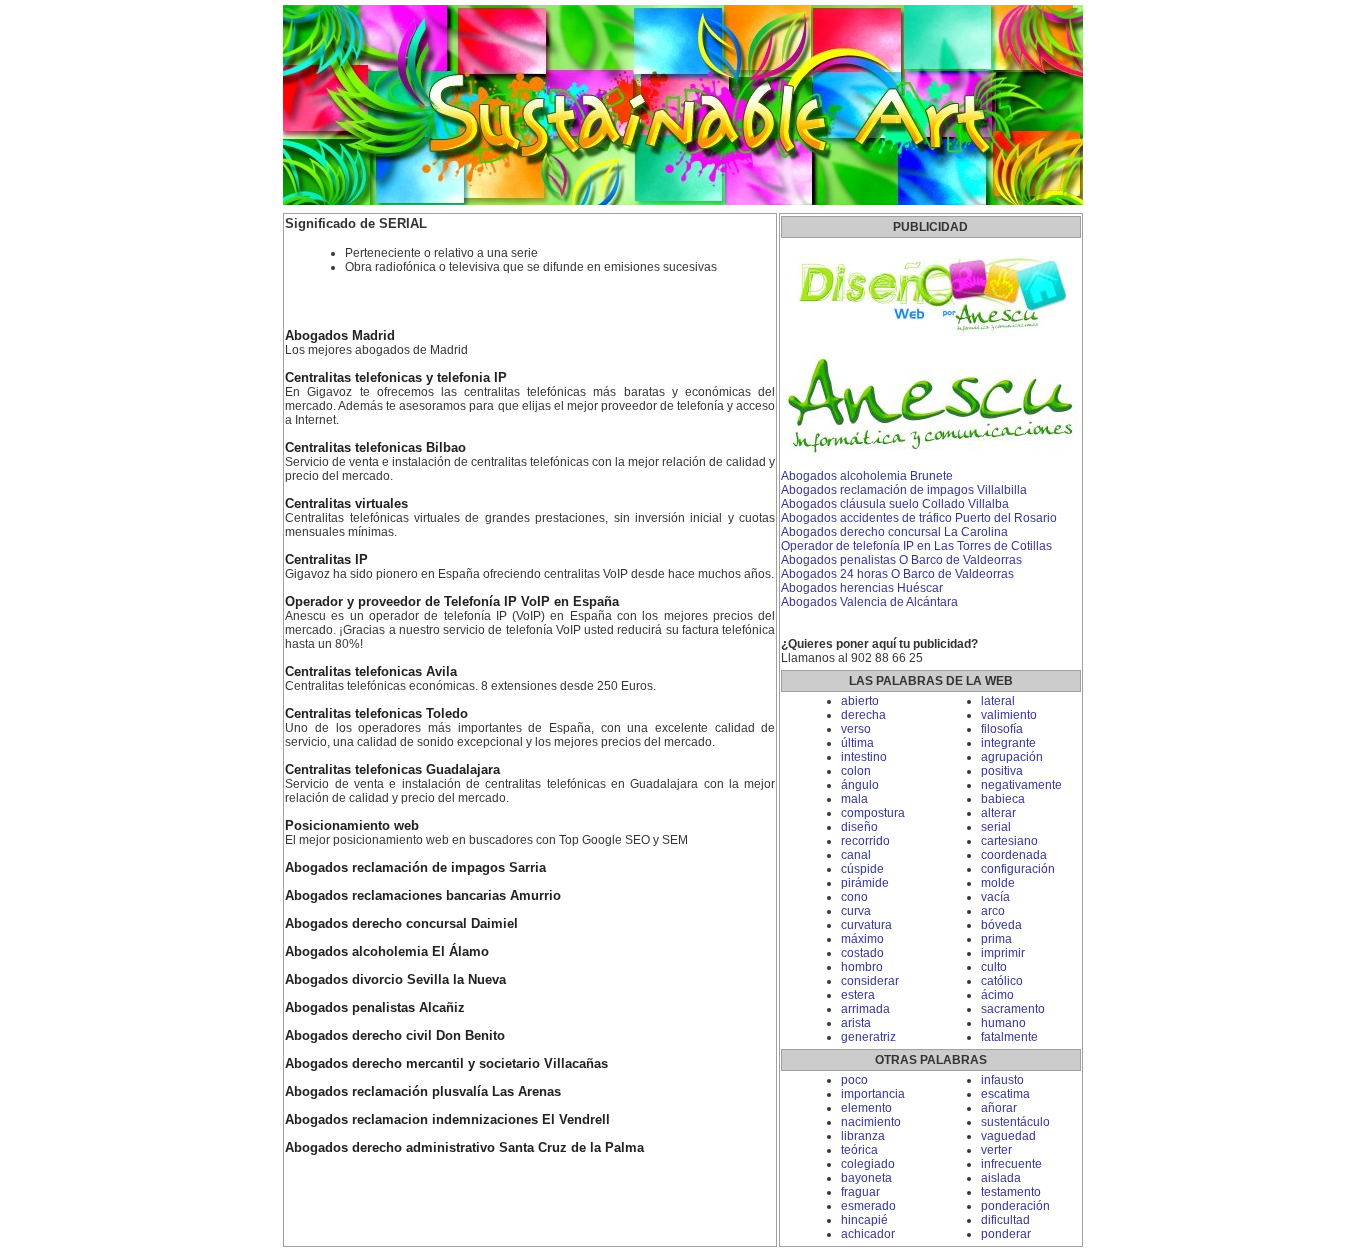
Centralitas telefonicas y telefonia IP (396, 378)
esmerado (868, 1206)
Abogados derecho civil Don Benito (395, 1036)
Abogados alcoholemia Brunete (867, 476)
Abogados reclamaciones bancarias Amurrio (423, 896)
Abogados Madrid (340, 336)
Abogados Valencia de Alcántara (869, 602)
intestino (864, 757)
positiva (1002, 771)
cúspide (862, 869)
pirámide (865, 883)
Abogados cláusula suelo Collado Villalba (895, 504)
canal (856, 855)
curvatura (866, 925)
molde (998, 883)
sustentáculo (1015, 1122)
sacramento (1013, 1009)
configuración (1018, 869)
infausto (1002, 1080)
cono (854, 897)
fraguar (860, 1192)
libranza (863, 1136)
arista (856, 1023)
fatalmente (1009, 1037)
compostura (873, 813)
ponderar (1006, 1234)
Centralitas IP (326, 560)
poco (854, 1080)
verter (996, 1150)
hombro (862, 967)
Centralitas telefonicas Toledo (376, 714)
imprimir (1003, 953)
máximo (862, 939)
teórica (859, 1150)
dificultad (1005, 1220)
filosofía (1002, 729)
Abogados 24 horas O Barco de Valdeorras (897, 574)
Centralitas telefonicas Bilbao (375, 448)
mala (854, 799)
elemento (866, 1108)
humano (1003, 1023)
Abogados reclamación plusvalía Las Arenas (423, 1092)
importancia (873, 1094)
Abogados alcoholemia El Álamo (387, 952)
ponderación (1015, 1206)
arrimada (865, 1009)
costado (862, 953)
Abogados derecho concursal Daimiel (401, 924)
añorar (999, 1108)
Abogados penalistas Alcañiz (375, 1008)
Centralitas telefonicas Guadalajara (392, 770)
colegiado (868, 1164)
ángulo (860, 785)
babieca (1003, 799)
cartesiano (1009, 841)
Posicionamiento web (352, 826)
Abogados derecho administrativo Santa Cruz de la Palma (464, 1148)
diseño (859, 827)
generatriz (868, 1037)
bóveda (1001, 925)
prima (996, 939)
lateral (998, 701)
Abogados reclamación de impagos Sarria (415, 868)
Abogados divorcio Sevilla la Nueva (395, 980)
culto (994, 967)
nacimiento (871, 1122)
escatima (1005, 1094)
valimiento (1009, 715)
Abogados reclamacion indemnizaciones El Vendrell (447, 1120)
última (857, 743)
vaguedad (1008, 1136)
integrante (1008, 743)
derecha (863, 715)
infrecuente (1011, 1164)
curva (856, 911)
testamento (1011, 1192)
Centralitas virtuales (346, 504)
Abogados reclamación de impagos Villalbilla (904, 490)
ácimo (997, 995)
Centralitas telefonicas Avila (371, 672)
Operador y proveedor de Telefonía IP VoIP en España (452, 602)
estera (858, 995)
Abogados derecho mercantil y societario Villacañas (446, 1064)
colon (856, 771)
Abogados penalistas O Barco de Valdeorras (901, 560)
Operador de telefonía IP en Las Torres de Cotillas (916, 546)
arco (993, 911)
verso (856, 729)
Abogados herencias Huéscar (862, 588)
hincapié (864, 1220)
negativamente (1021, 785)
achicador (868, 1234)
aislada (1001, 1178)
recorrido (865, 841)
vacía (995, 897)
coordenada (1014, 855)
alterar (998, 813)
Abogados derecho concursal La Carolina (894, 532)
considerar (870, 981)
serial (996, 827)
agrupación (1012, 757)
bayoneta (866, 1178)
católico (1002, 981)
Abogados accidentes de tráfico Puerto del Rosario (919, 518)
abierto (860, 701)
